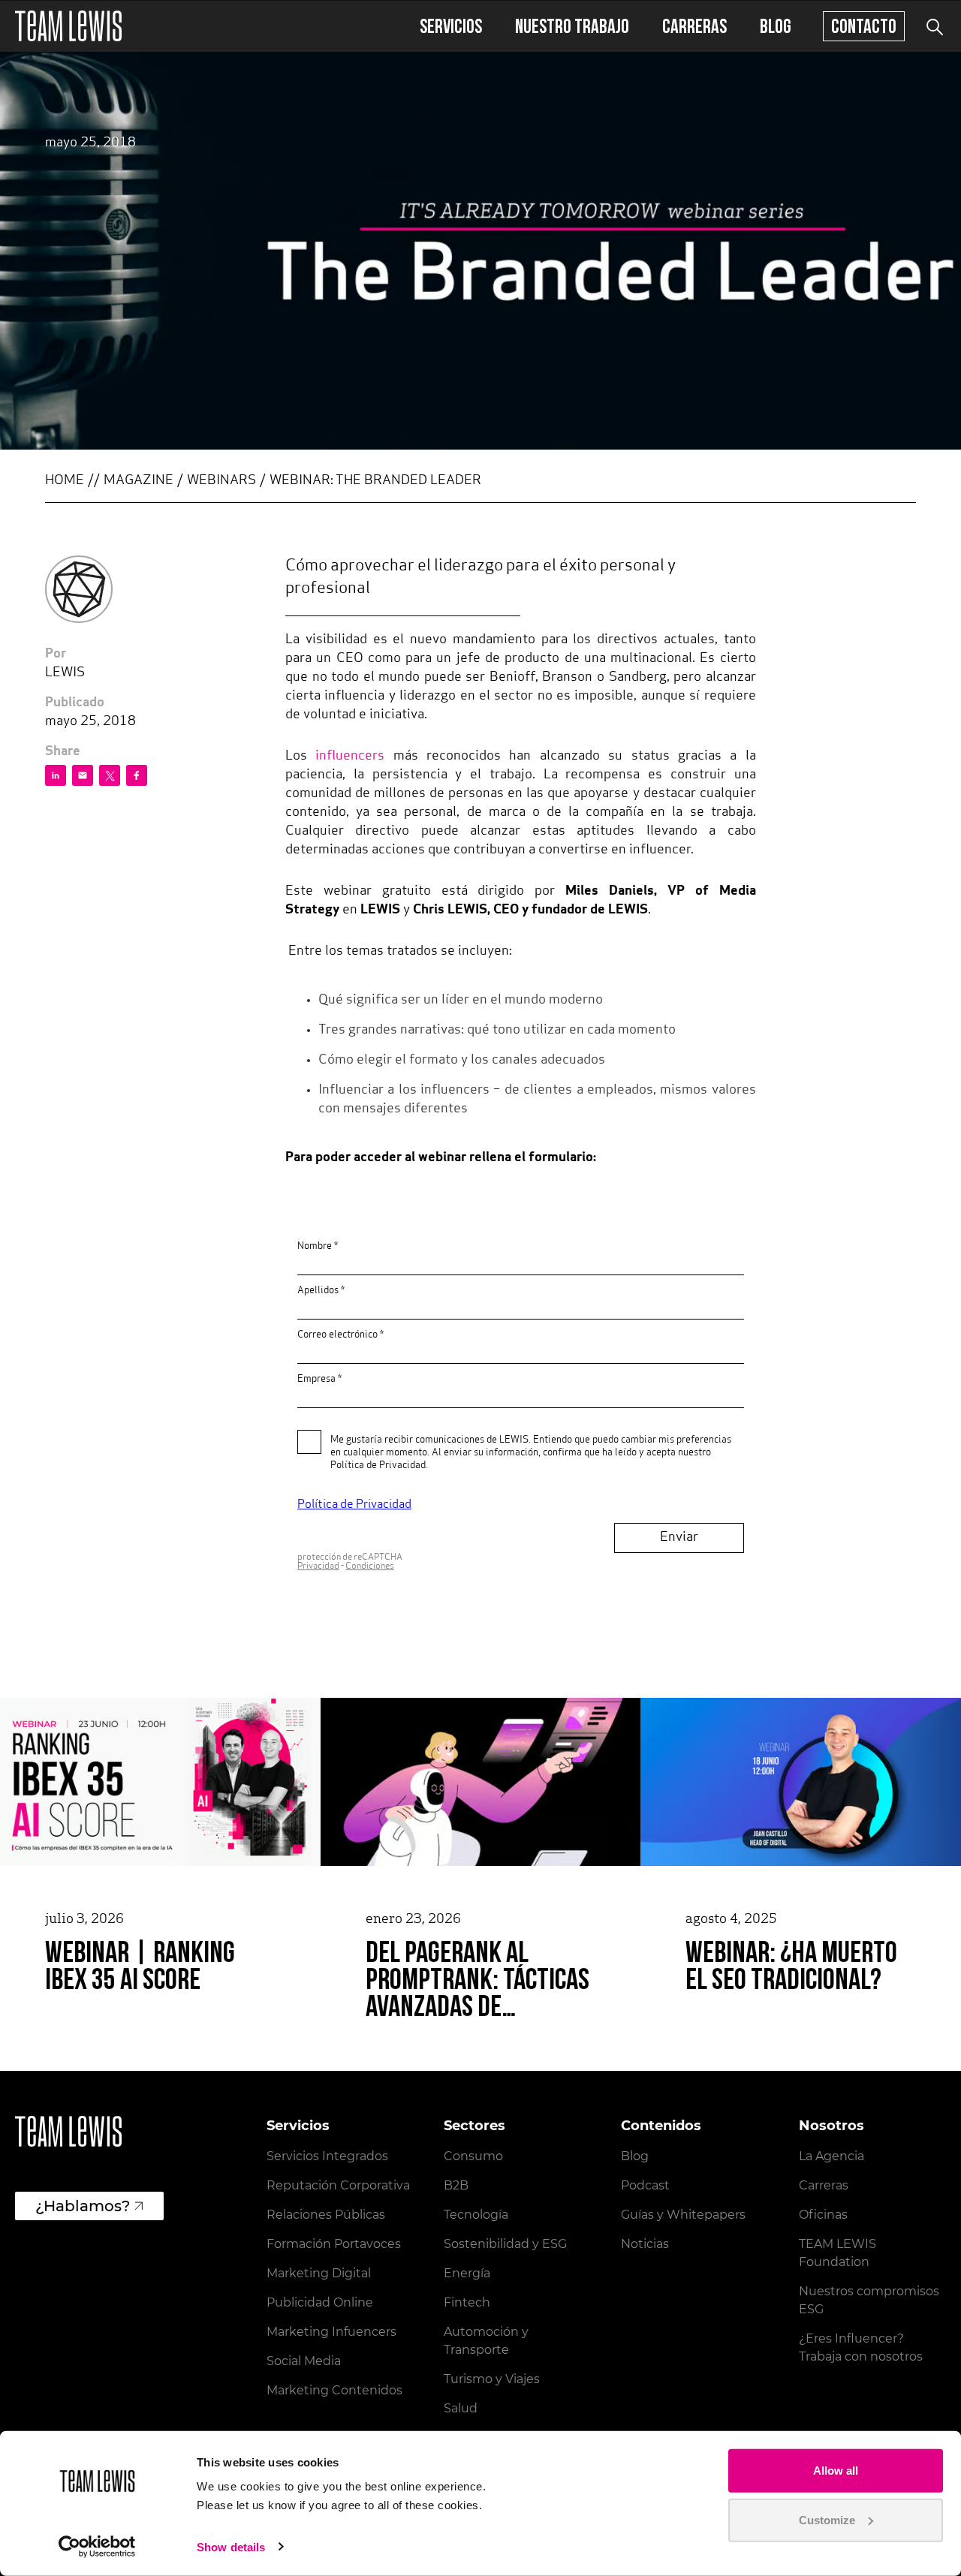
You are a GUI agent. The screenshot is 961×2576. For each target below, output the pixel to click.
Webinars (221, 481)
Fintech (467, 2302)
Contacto (864, 26)
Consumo (473, 2156)
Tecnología (476, 2215)
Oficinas (823, 2215)
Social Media (304, 2361)
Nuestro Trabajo (572, 26)
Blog (776, 26)
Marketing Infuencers (331, 2332)
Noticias (645, 2244)
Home (65, 481)
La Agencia (831, 2156)
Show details (231, 2547)
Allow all (836, 2471)
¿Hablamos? (83, 2206)
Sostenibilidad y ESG (505, 2244)
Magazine (139, 481)
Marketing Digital (319, 2273)
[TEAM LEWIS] (68, 26)
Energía (467, 2273)
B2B (456, 2185)
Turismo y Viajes (492, 2379)
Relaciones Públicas (326, 2215)
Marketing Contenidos (334, 2390)
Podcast (645, 2185)
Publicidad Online (320, 2302)
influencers (350, 757)
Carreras (694, 26)
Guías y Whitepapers (683, 2215)
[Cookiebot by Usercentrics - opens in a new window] (97, 2547)
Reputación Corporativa (338, 2185)
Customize (827, 2519)
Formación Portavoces (334, 2244)
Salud (461, 2408)
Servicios (451, 26)
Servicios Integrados (327, 2156)
